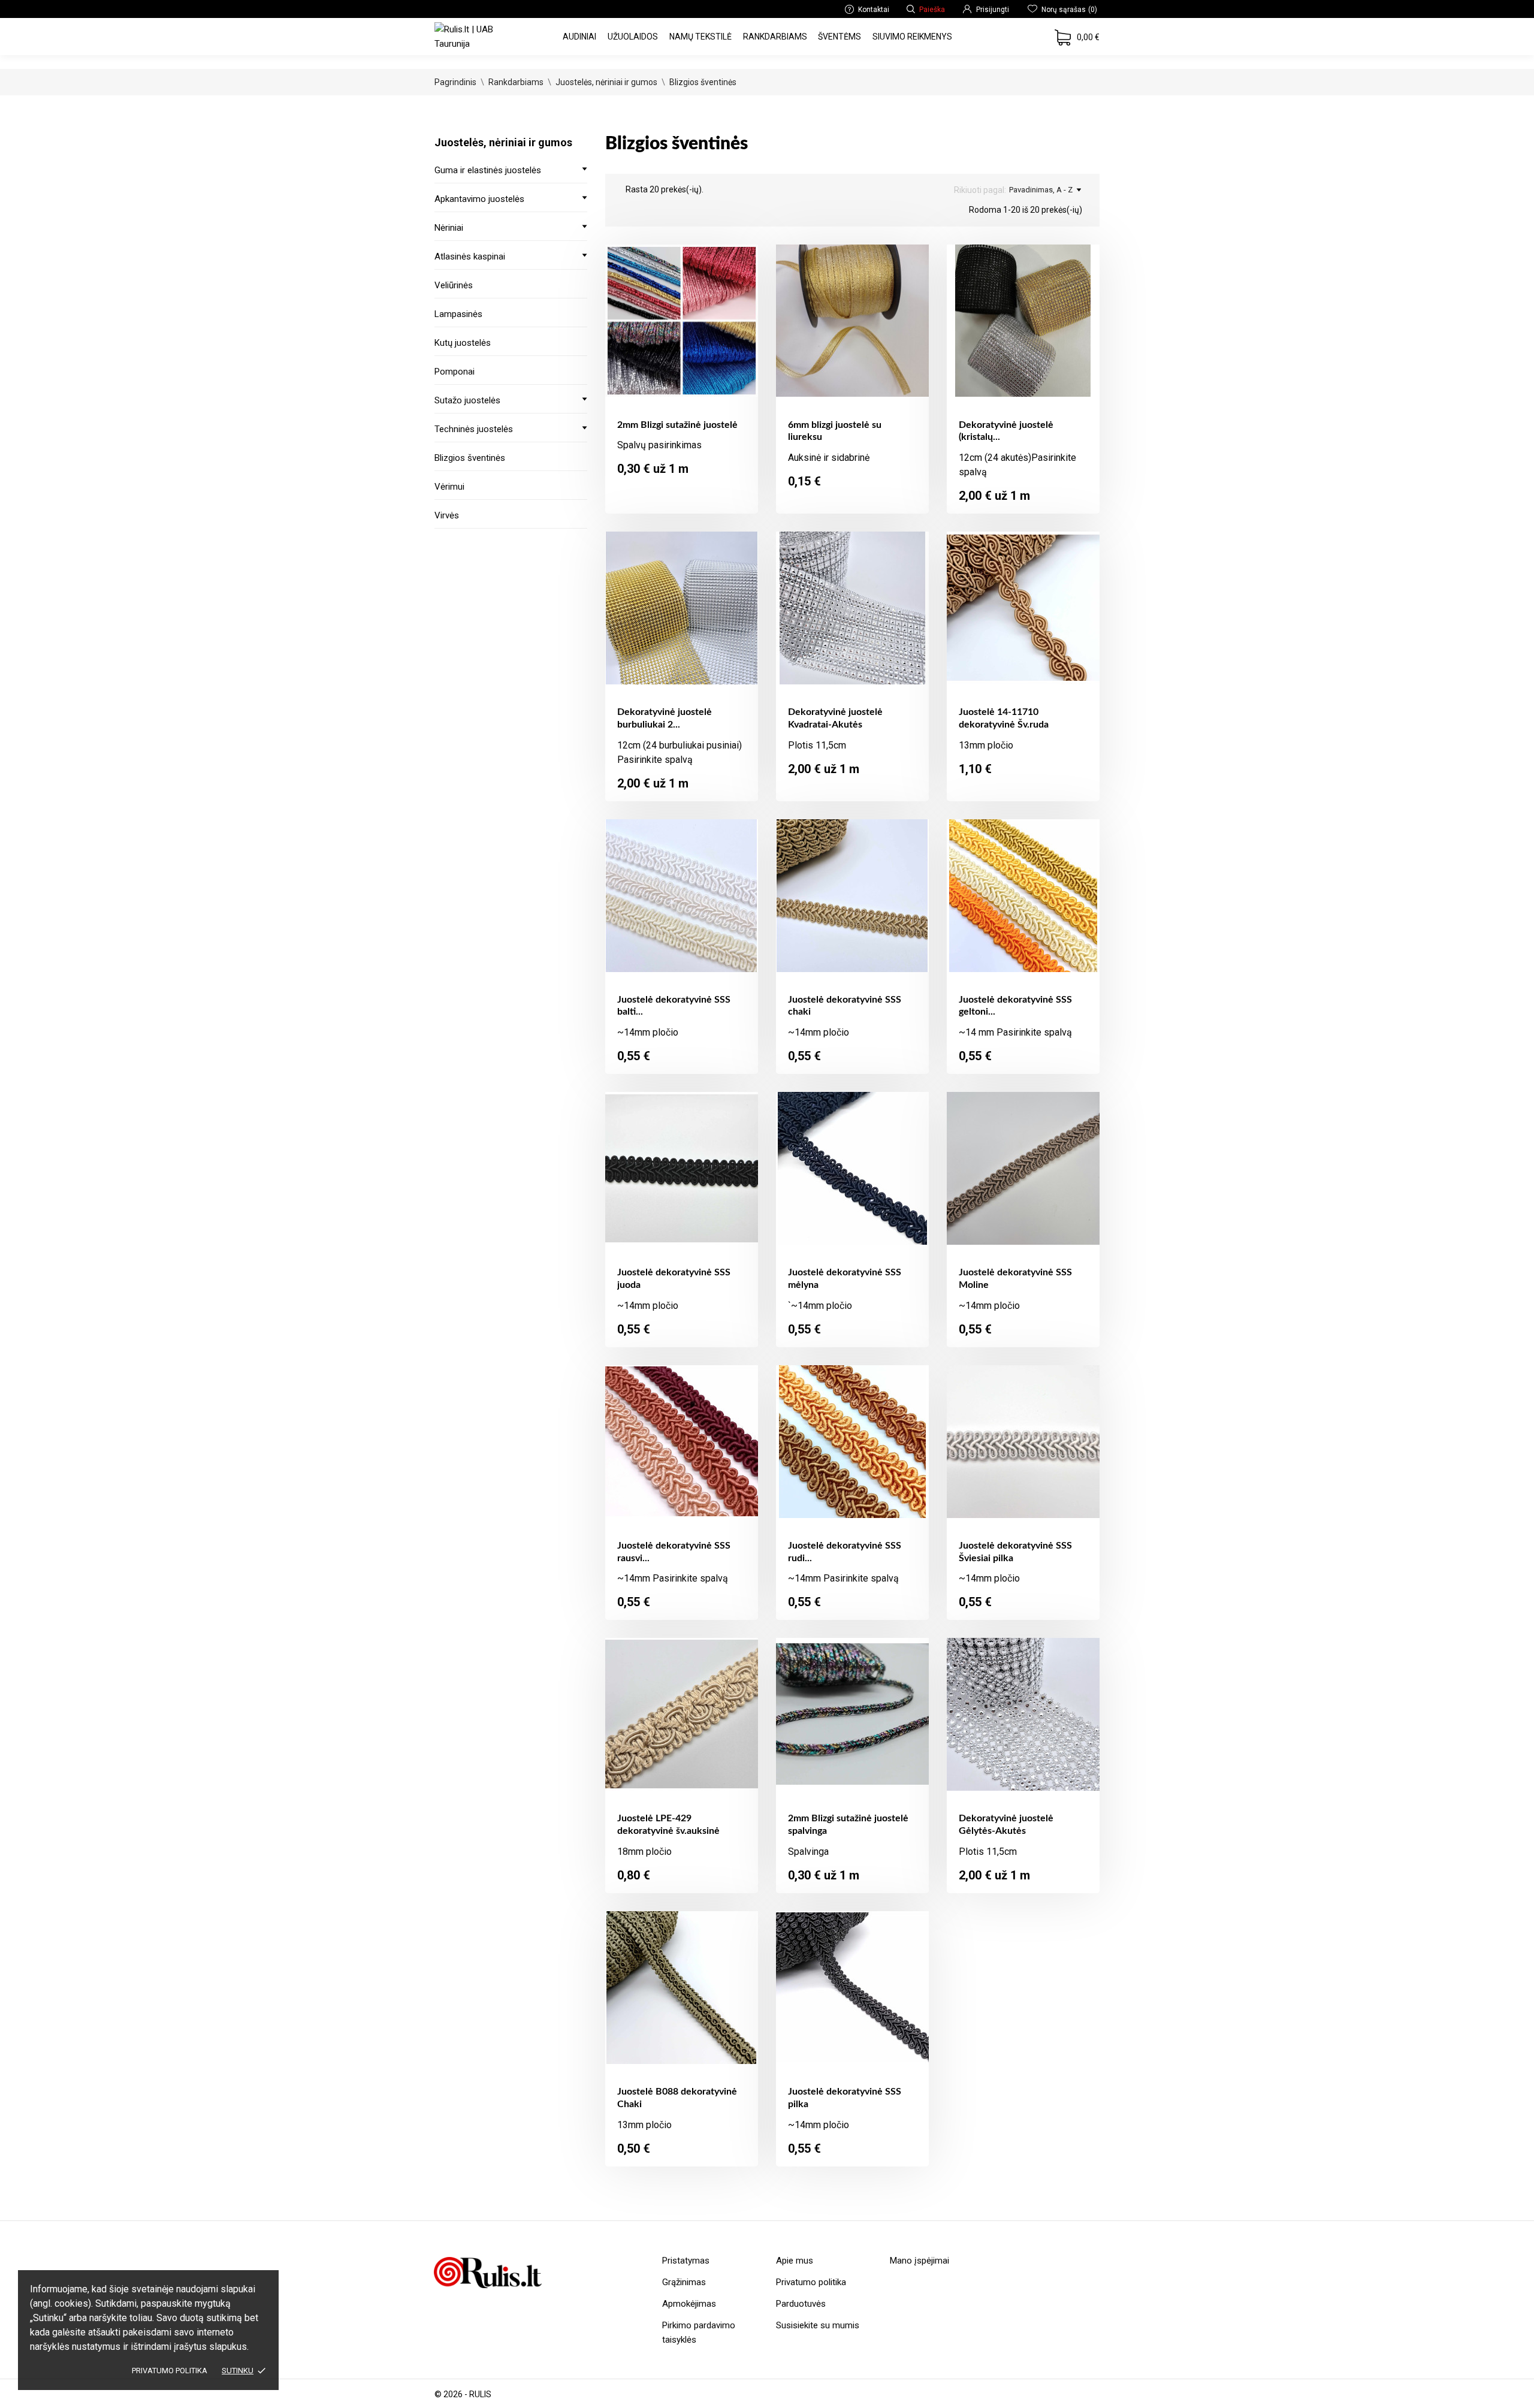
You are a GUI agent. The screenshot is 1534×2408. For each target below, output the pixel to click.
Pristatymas (686, 2261)
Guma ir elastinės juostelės (488, 170)
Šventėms (840, 37)
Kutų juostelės (463, 343)
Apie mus (795, 2261)
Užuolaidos (633, 37)
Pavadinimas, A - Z (1041, 190)
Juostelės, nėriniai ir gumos (503, 142)
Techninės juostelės (474, 429)
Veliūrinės (454, 285)
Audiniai (579, 37)
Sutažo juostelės (467, 400)
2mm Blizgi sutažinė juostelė (677, 425)
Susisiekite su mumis (818, 2325)
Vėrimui (449, 487)
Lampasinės (458, 314)
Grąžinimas (684, 2282)
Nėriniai (449, 228)
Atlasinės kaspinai (470, 257)
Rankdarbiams (775, 37)
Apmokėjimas (689, 2304)
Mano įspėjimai (920, 2261)
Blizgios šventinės (470, 458)
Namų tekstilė (700, 37)
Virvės (447, 515)
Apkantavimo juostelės (479, 199)
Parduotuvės (801, 2304)
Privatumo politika (170, 2371)
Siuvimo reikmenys (912, 37)
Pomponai (455, 372)
